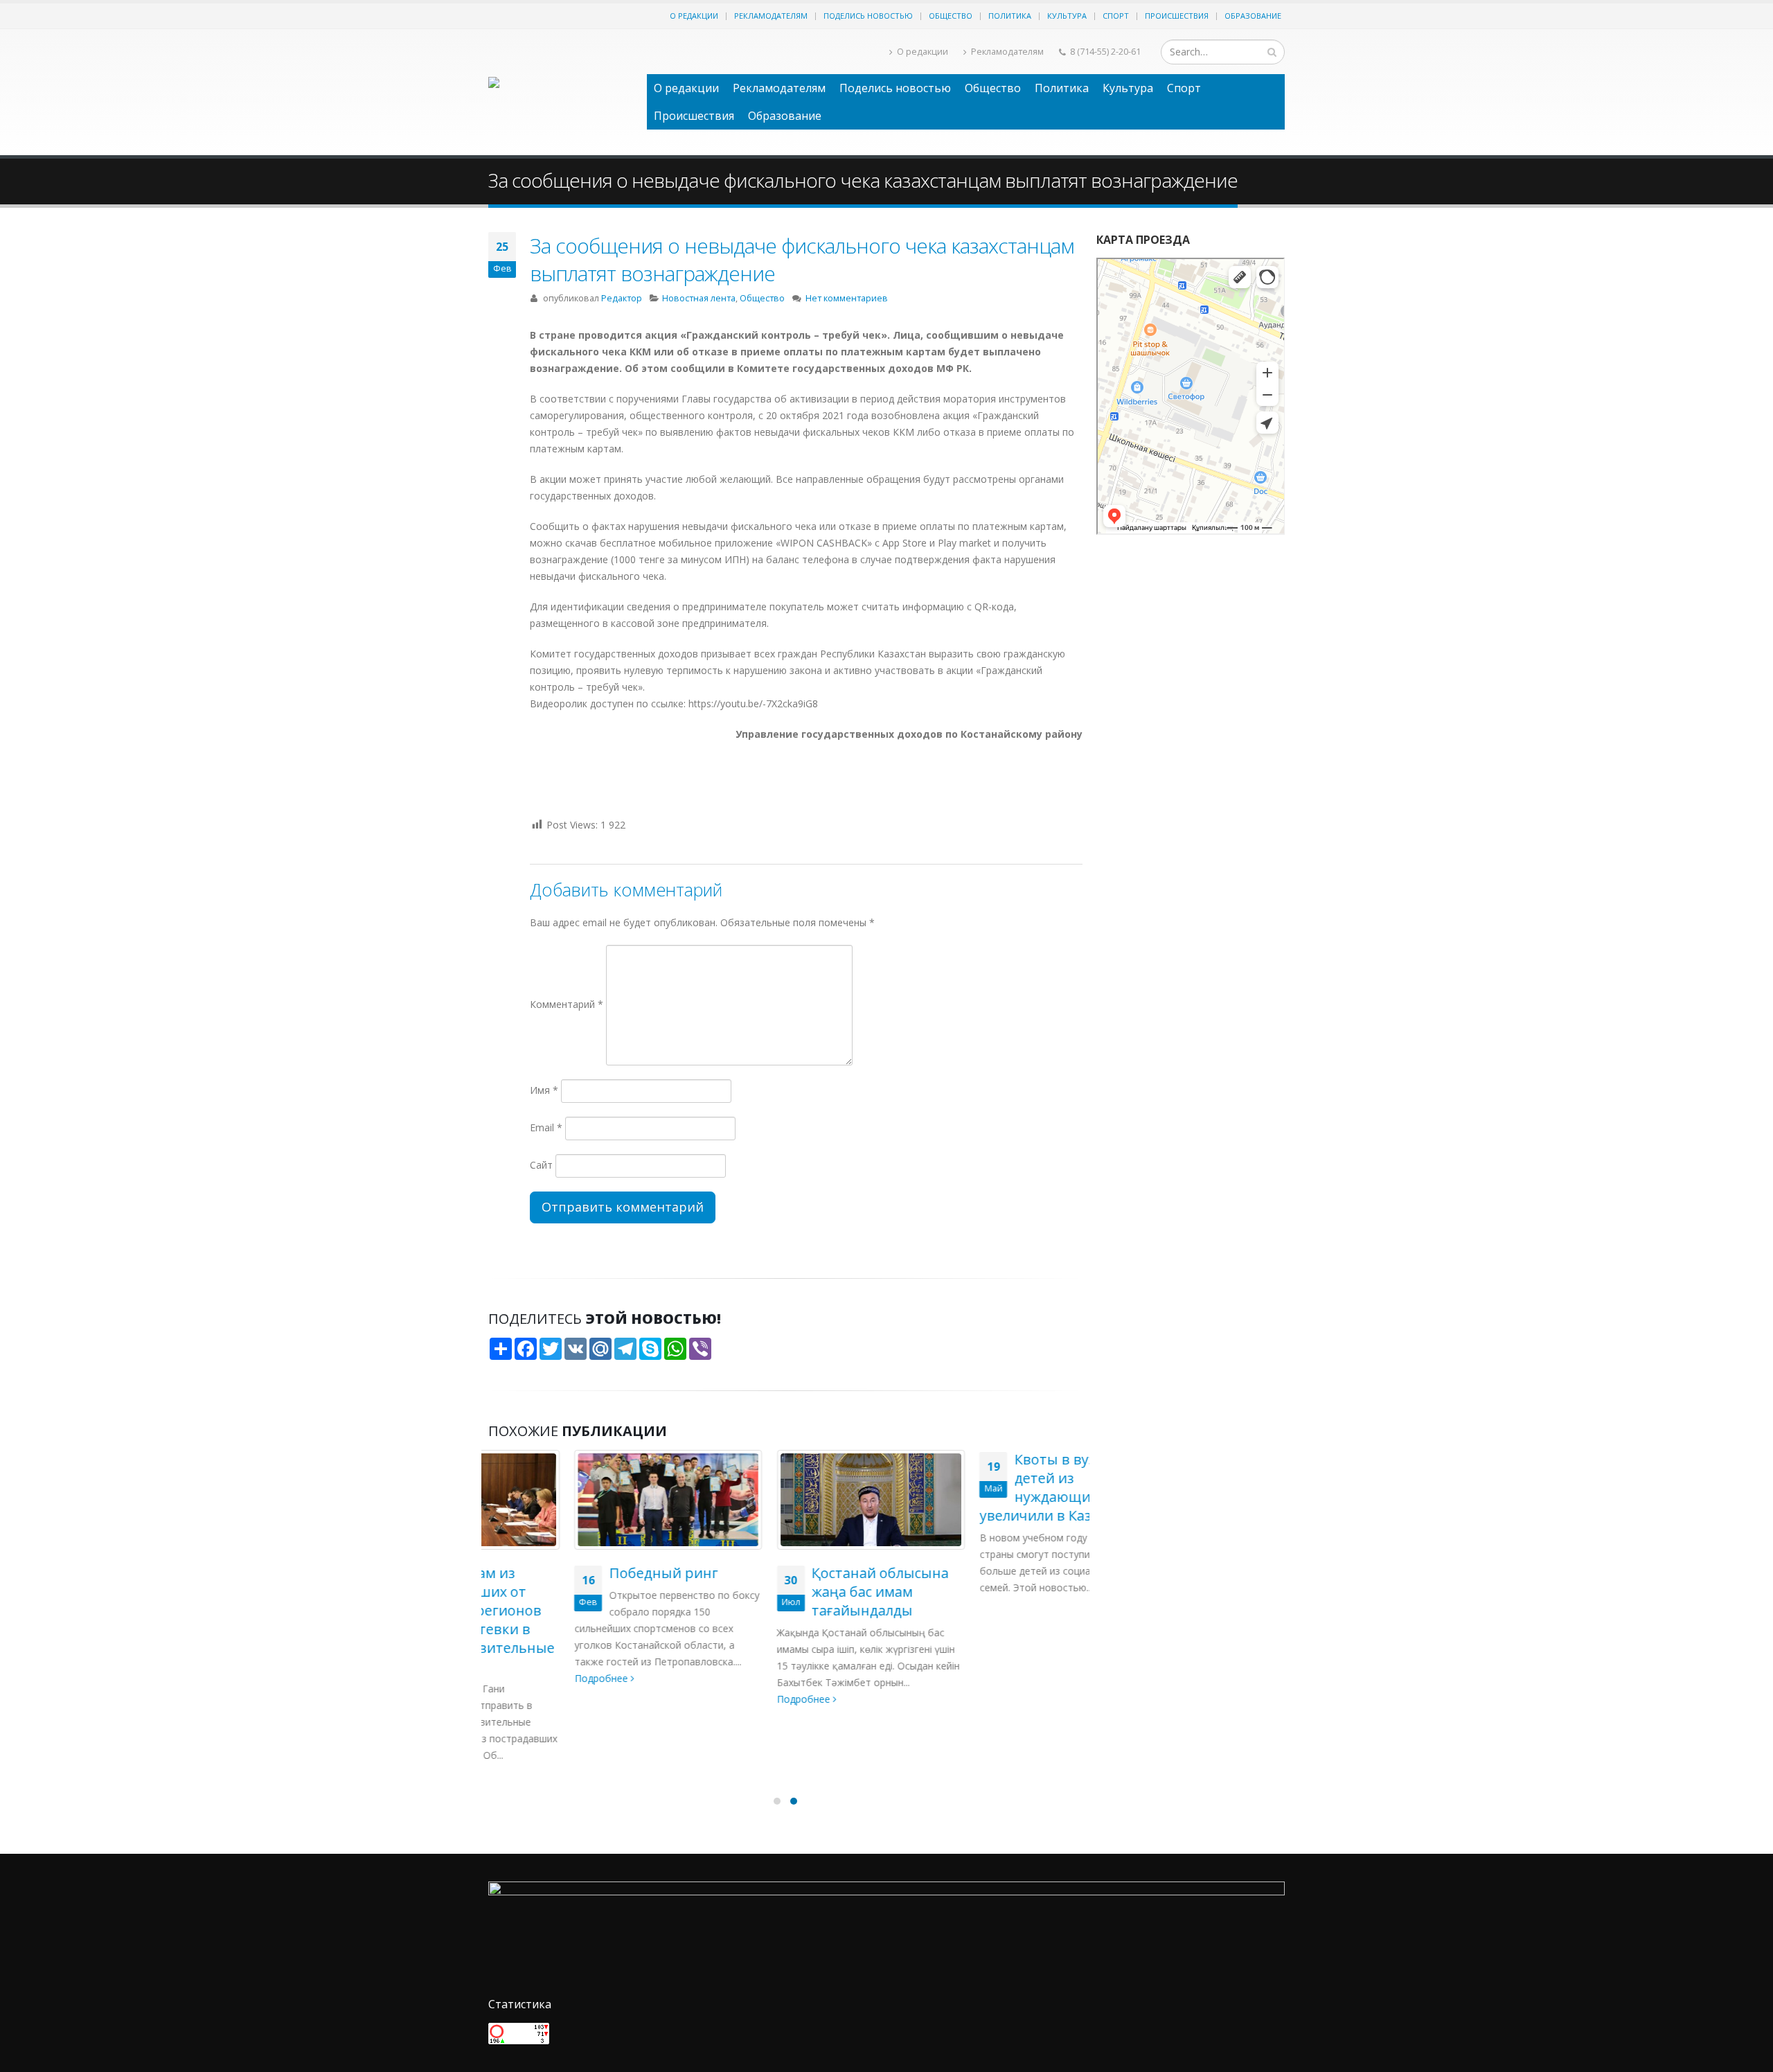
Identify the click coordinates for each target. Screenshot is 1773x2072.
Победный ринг (577, 1573)
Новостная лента (699, 298)
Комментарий (567, 1004)
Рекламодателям (771, 16)
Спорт (1116, 16)
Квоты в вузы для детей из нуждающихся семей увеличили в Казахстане (981, 1487)
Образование (1253, 16)
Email (546, 1127)
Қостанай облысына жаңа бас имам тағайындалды (794, 1592)
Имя (544, 1090)
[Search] (1272, 52)
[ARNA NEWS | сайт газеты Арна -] (561, 92)
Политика (1010, 16)
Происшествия (1177, 16)
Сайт (541, 1165)
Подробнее (516, 1678)
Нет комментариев (847, 298)
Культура (1067, 16)
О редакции (694, 16)
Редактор (622, 298)
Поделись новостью (868, 16)
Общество (951, 16)
